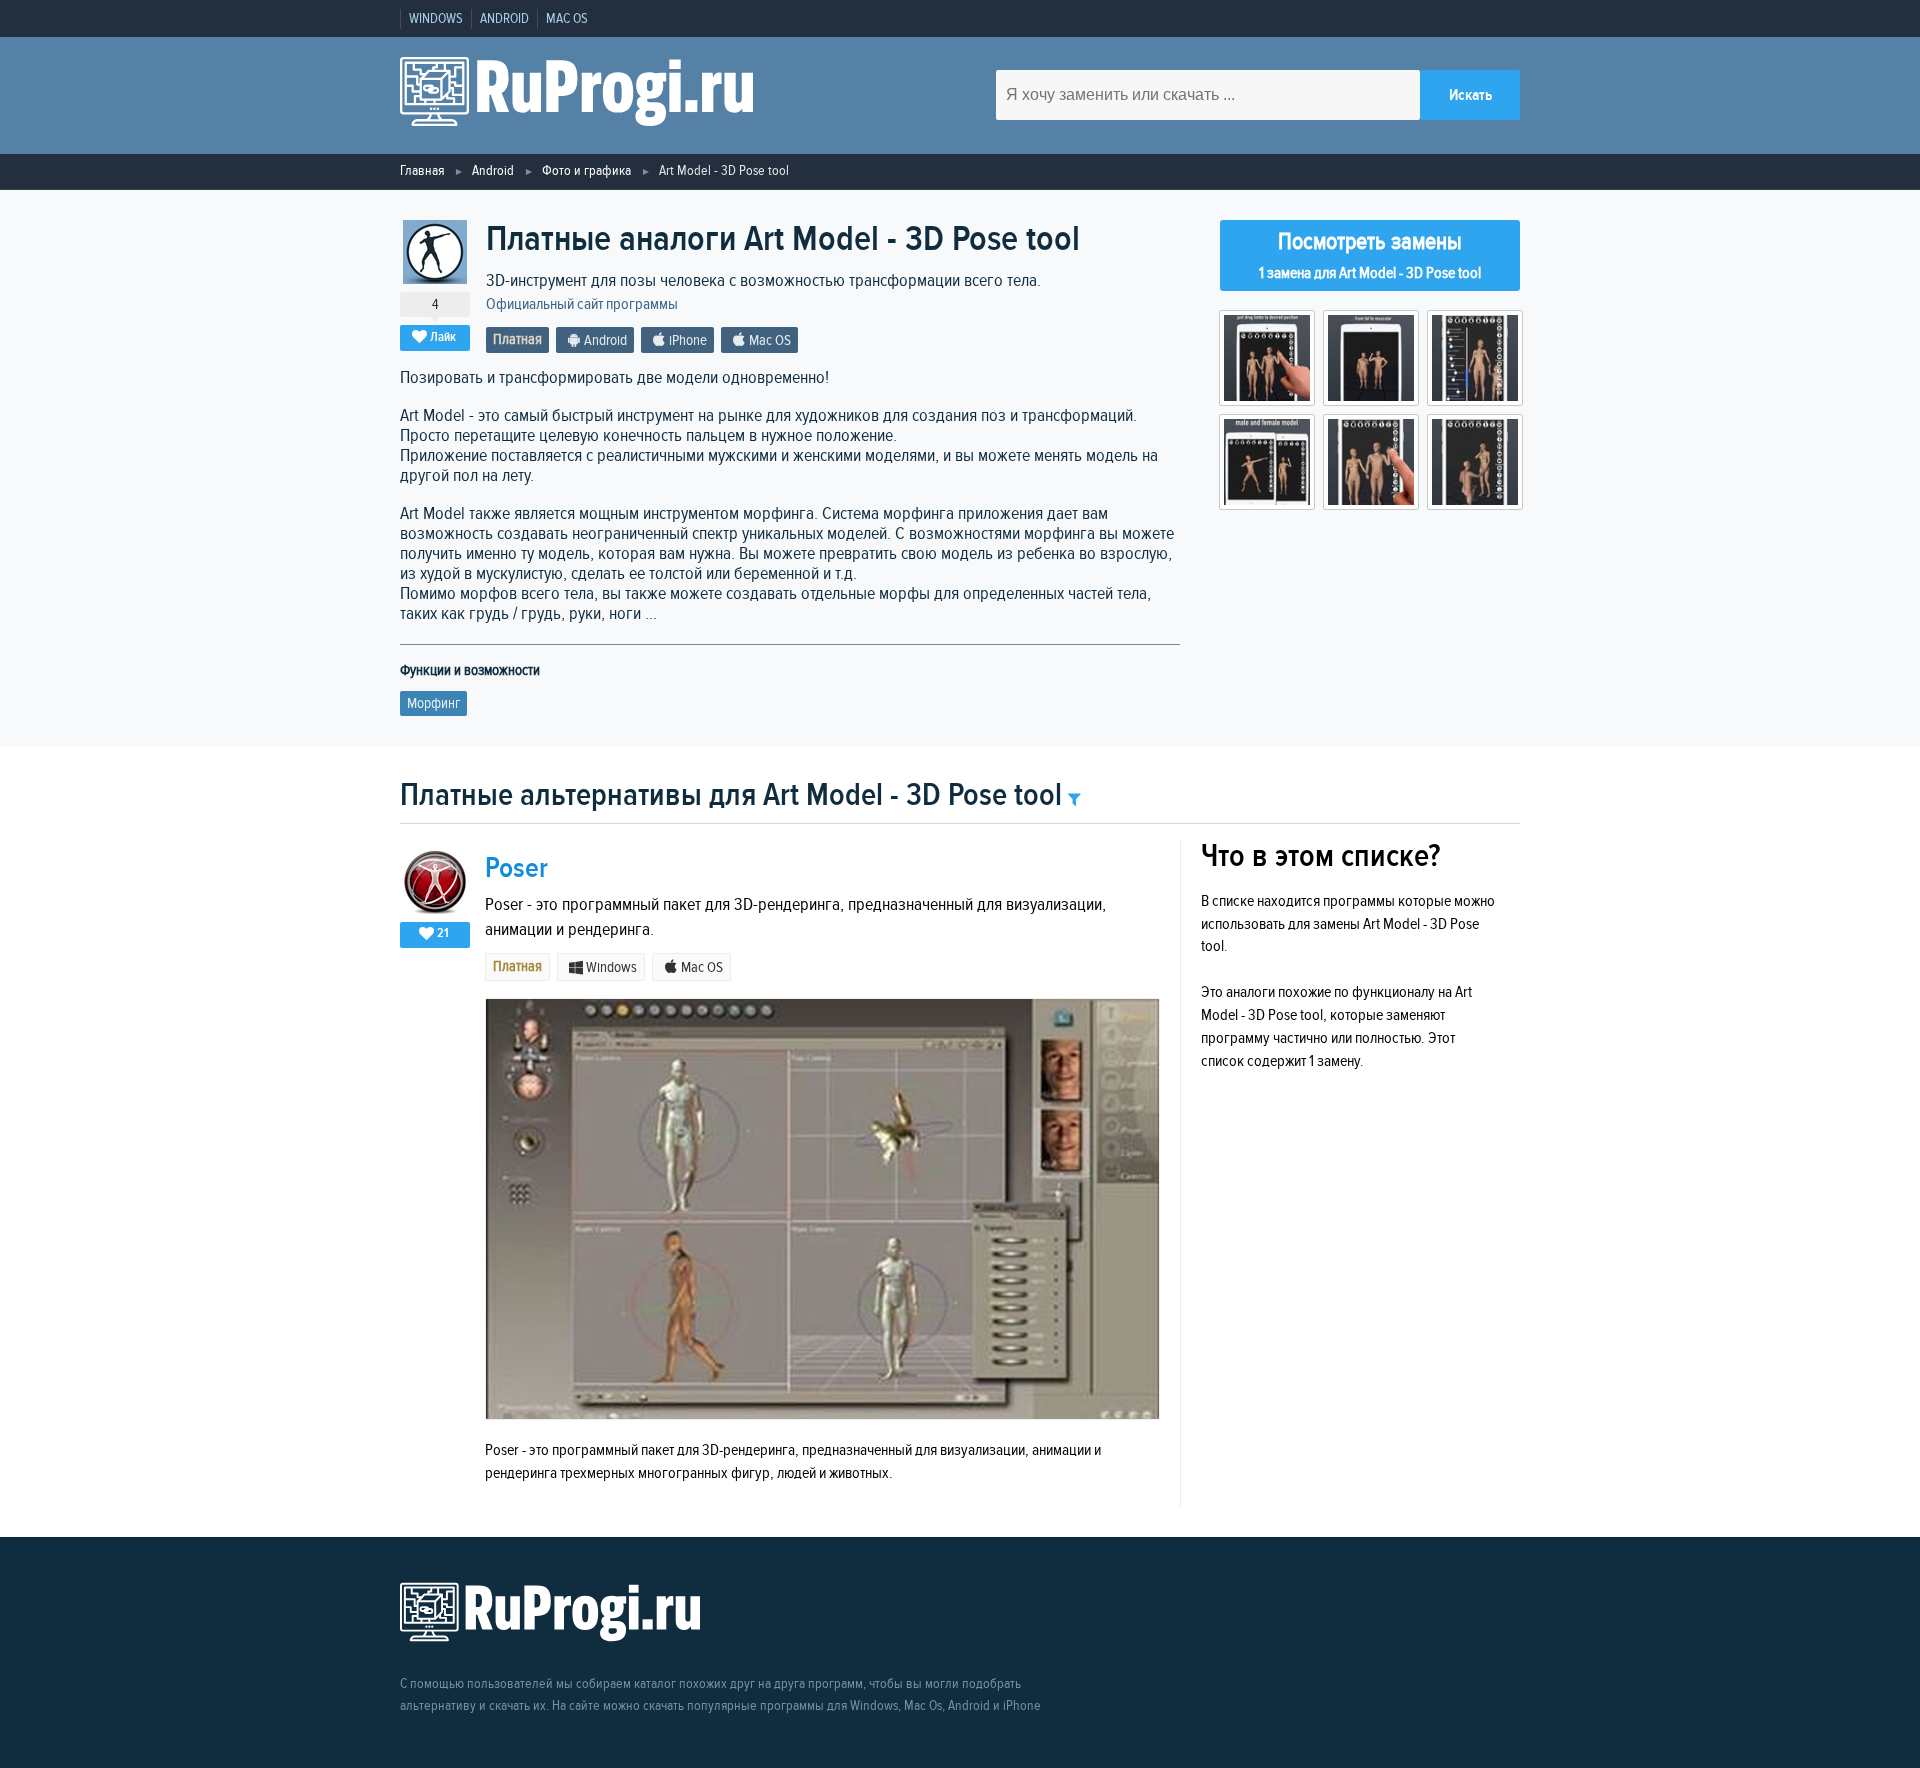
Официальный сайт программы (582, 304)
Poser (516, 868)
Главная (422, 170)
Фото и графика (586, 170)
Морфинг (433, 703)
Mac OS (567, 19)
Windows (436, 19)
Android (504, 19)
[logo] (576, 95)
